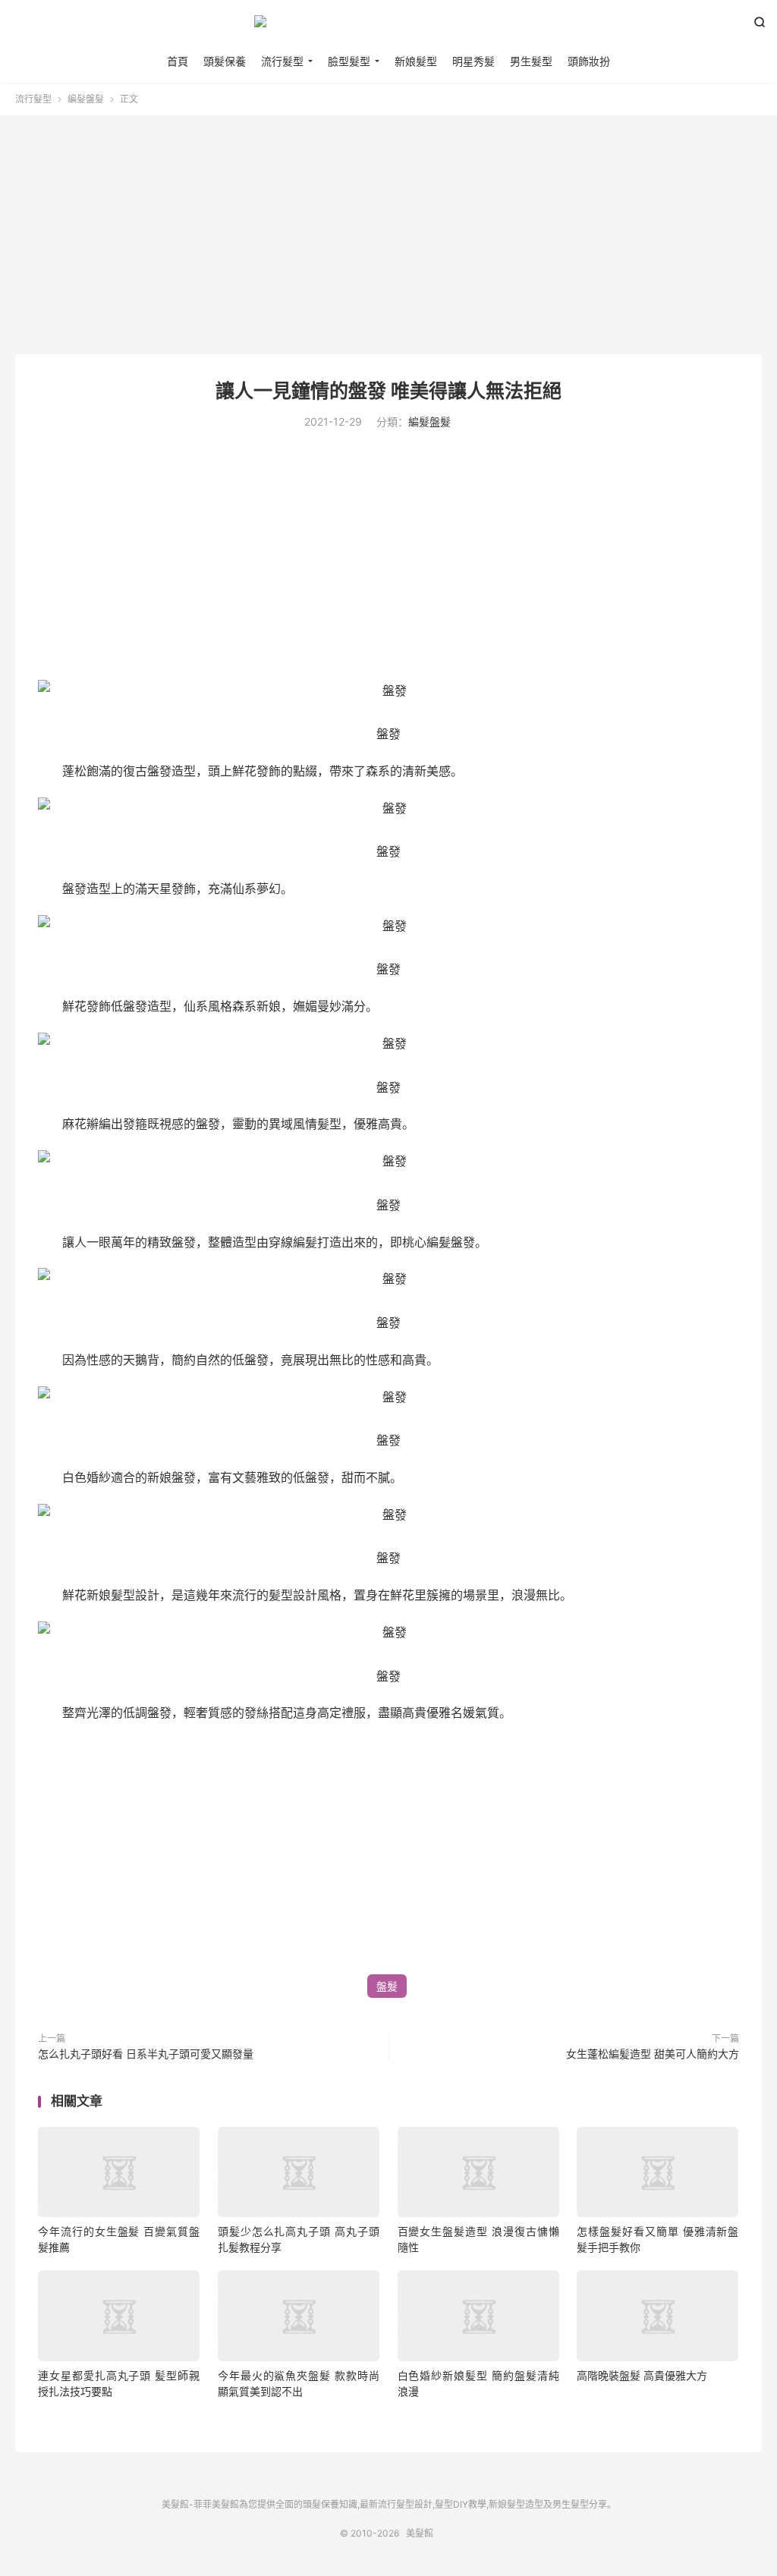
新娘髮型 (416, 61)
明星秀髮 (473, 61)
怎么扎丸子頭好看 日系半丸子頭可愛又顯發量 (146, 2054)
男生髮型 (531, 61)
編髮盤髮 (86, 99)
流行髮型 (282, 61)
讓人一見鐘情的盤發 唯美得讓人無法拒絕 (388, 391)
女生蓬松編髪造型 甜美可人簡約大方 (653, 2054)
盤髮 (387, 1986)
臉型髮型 (349, 61)
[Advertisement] (388, 237)
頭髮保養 (225, 61)
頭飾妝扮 (589, 61)
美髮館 (388, 27)
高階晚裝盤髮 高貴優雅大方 (642, 2375)
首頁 (178, 61)
